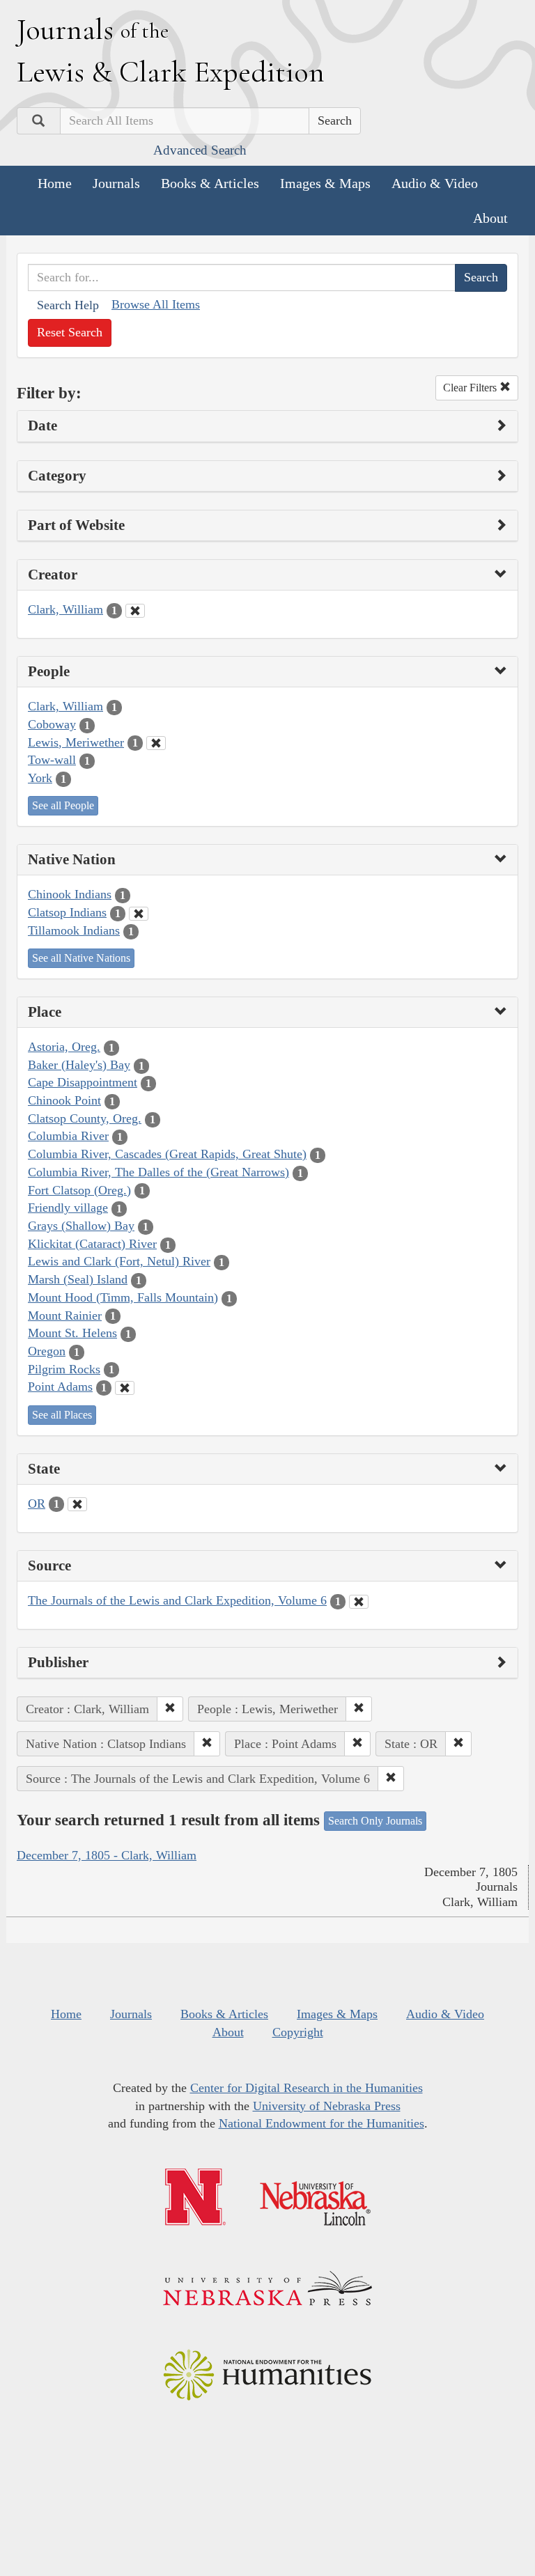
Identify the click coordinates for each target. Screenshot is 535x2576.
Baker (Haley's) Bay (79, 1065)
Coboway (52, 724)
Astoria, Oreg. (64, 1047)
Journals (116, 183)
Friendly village (68, 1208)
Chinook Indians (70, 894)
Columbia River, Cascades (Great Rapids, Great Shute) (167, 1154)
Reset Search (70, 332)
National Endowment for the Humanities (321, 2123)
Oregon (47, 1351)
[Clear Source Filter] (359, 1602)
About (490, 218)
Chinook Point (64, 1100)
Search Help (68, 305)
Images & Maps (325, 183)
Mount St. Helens (72, 1333)
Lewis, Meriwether (76, 742)
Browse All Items (156, 304)
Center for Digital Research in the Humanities (307, 2088)
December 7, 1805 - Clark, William (107, 1855)
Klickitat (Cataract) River (92, 1244)
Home (55, 183)
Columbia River (68, 1136)
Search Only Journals (375, 1821)
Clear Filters (471, 388)
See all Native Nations (81, 958)
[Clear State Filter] (77, 1504)
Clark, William (65, 609)
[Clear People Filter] (156, 743)
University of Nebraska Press (327, 2106)
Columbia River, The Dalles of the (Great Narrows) (158, 1172)
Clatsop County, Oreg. (85, 1118)
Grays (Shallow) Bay (81, 1226)
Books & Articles (210, 183)
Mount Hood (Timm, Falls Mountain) (123, 1297)
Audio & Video (435, 183)
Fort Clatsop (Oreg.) (79, 1190)
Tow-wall (52, 760)
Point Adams (60, 1387)
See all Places (62, 1415)
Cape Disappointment (83, 1082)
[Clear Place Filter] (125, 1388)
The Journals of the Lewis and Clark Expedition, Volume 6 (177, 1600)
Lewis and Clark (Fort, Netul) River (119, 1261)
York (40, 778)
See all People (63, 805)
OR (37, 1504)
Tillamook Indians (74, 930)
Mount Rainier (65, 1316)
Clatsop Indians (67, 912)
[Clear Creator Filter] (135, 611)
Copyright (298, 2032)
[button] (170, 1709)
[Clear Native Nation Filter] (139, 914)
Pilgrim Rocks (64, 1369)
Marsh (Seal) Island (78, 1279)
